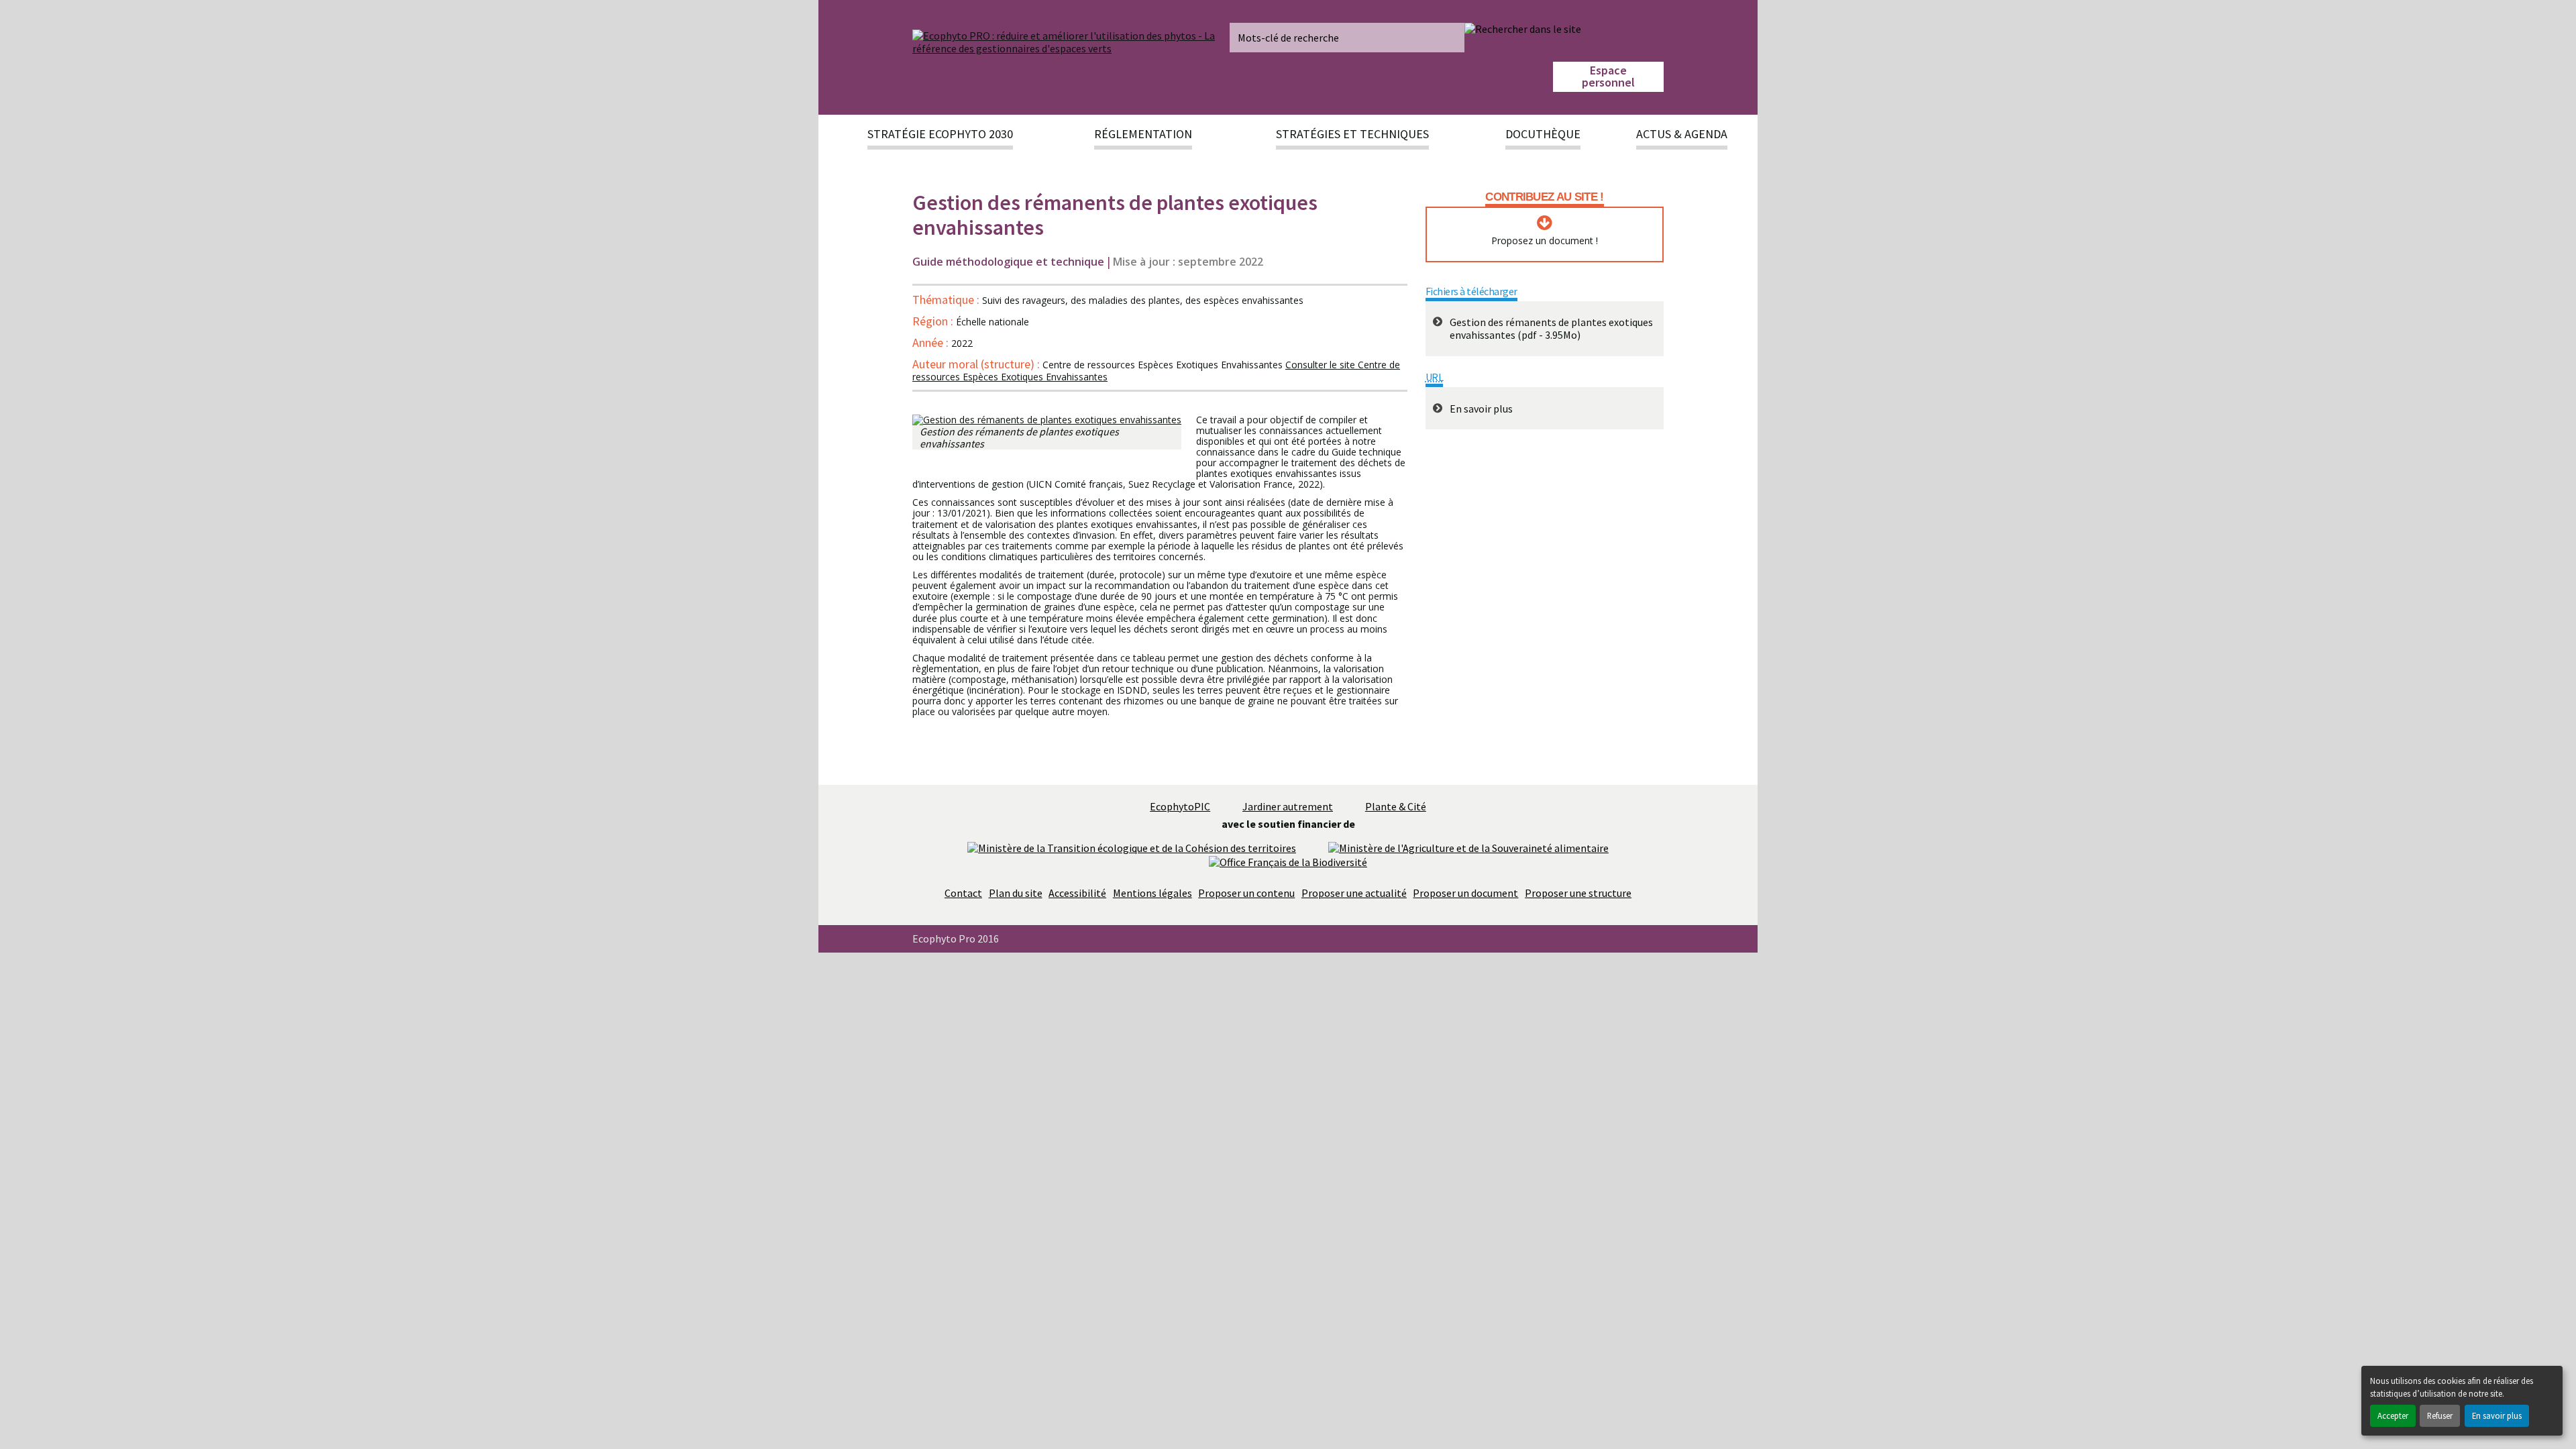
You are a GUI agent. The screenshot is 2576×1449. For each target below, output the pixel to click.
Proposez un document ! (1545, 241)
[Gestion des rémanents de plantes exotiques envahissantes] (1047, 420)
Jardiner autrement (1288, 806)
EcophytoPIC (1180, 806)
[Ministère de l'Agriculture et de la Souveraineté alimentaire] (1468, 847)
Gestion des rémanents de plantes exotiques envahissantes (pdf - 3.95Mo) (1551, 328)
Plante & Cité (1396, 806)
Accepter (2393, 1415)
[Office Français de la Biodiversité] (1288, 861)
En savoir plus (2497, 1415)
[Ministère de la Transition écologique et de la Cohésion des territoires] (1132, 847)
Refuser (2440, 1415)
